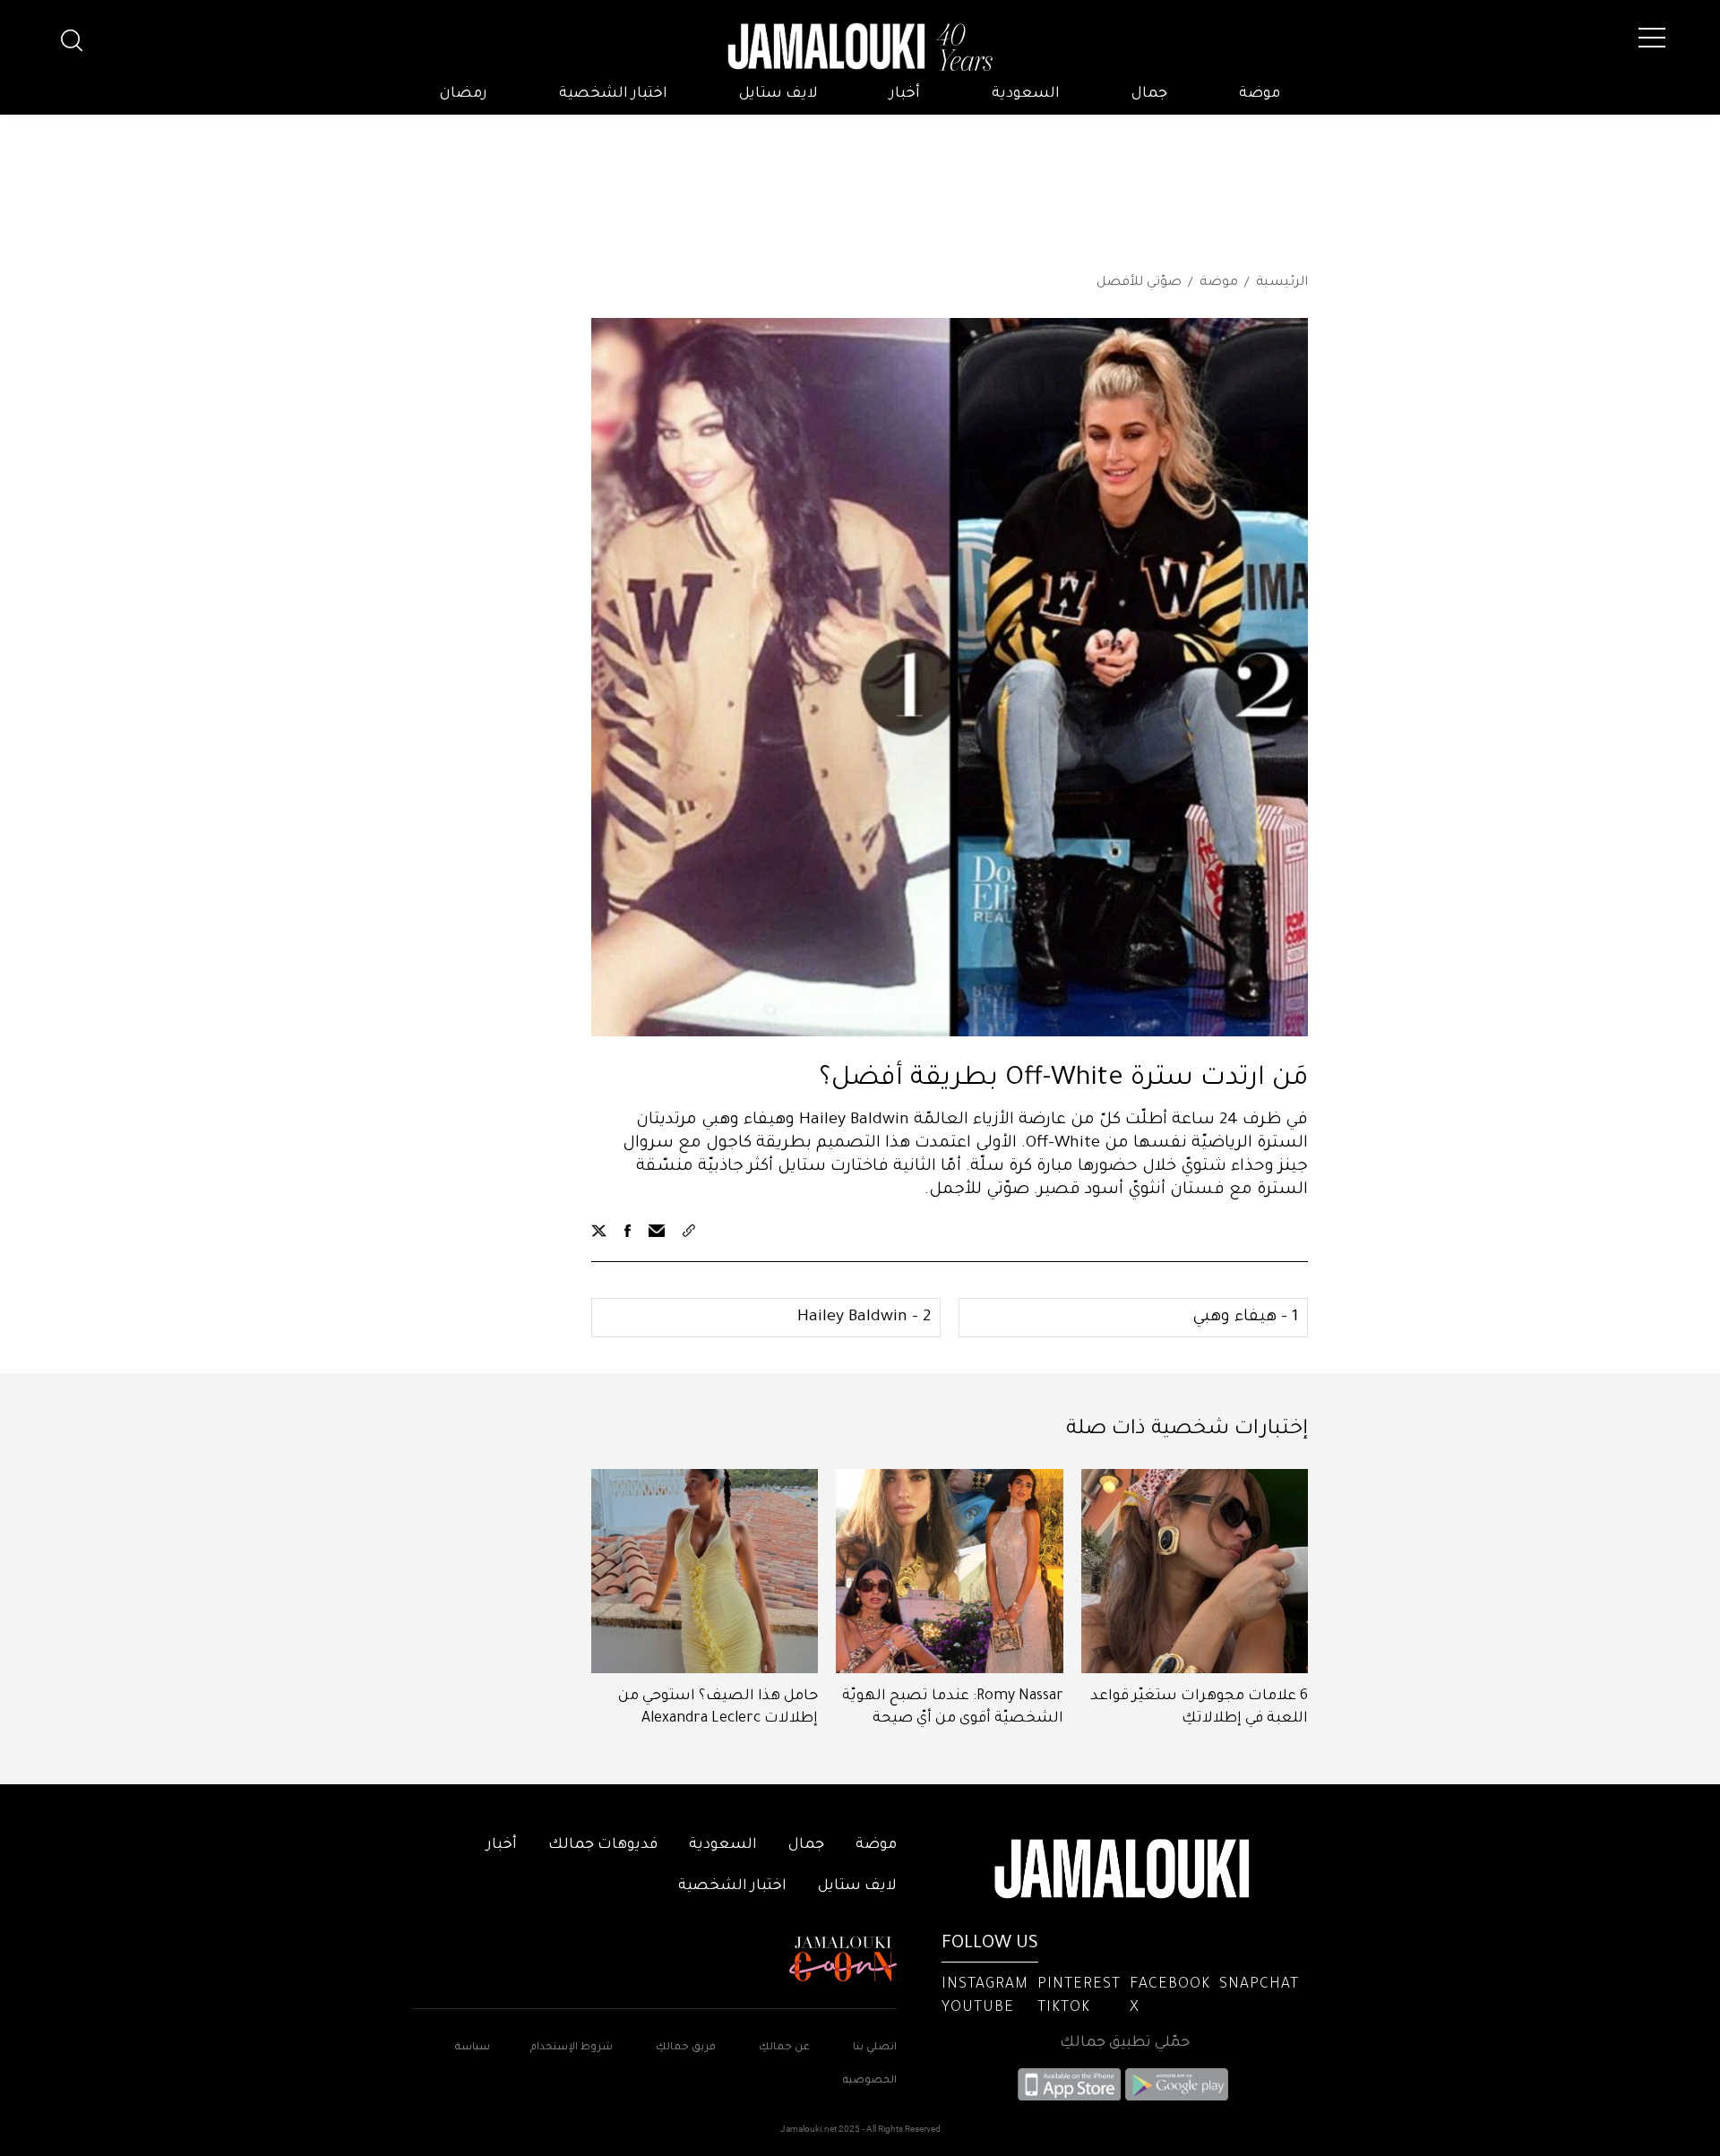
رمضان (464, 94)
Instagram (985, 1985)
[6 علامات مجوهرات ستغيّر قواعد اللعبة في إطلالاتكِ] (1195, 1571)
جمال (1149, 94)
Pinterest (1079, 1985)
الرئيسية (1282, 283)
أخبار (905, 94)
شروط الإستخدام (570, 2048)
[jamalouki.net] (860, 47)
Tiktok (1064, 2008)
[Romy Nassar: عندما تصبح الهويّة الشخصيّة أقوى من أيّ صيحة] (949, 1571)
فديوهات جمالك (603, 1845)
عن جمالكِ (784, 2048)
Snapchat (1259, 1985)
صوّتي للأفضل (1139, 283)
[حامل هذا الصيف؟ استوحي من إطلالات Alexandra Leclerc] (705, 1571)
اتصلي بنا (875, 2048)
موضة (1260, 94)
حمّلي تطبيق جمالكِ (1125, 2043)
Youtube (978, 2008)
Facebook (1170, 1985)
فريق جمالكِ (686, 2048)
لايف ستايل (778, 94)
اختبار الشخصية (613, 94)
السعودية (1026, 94)
